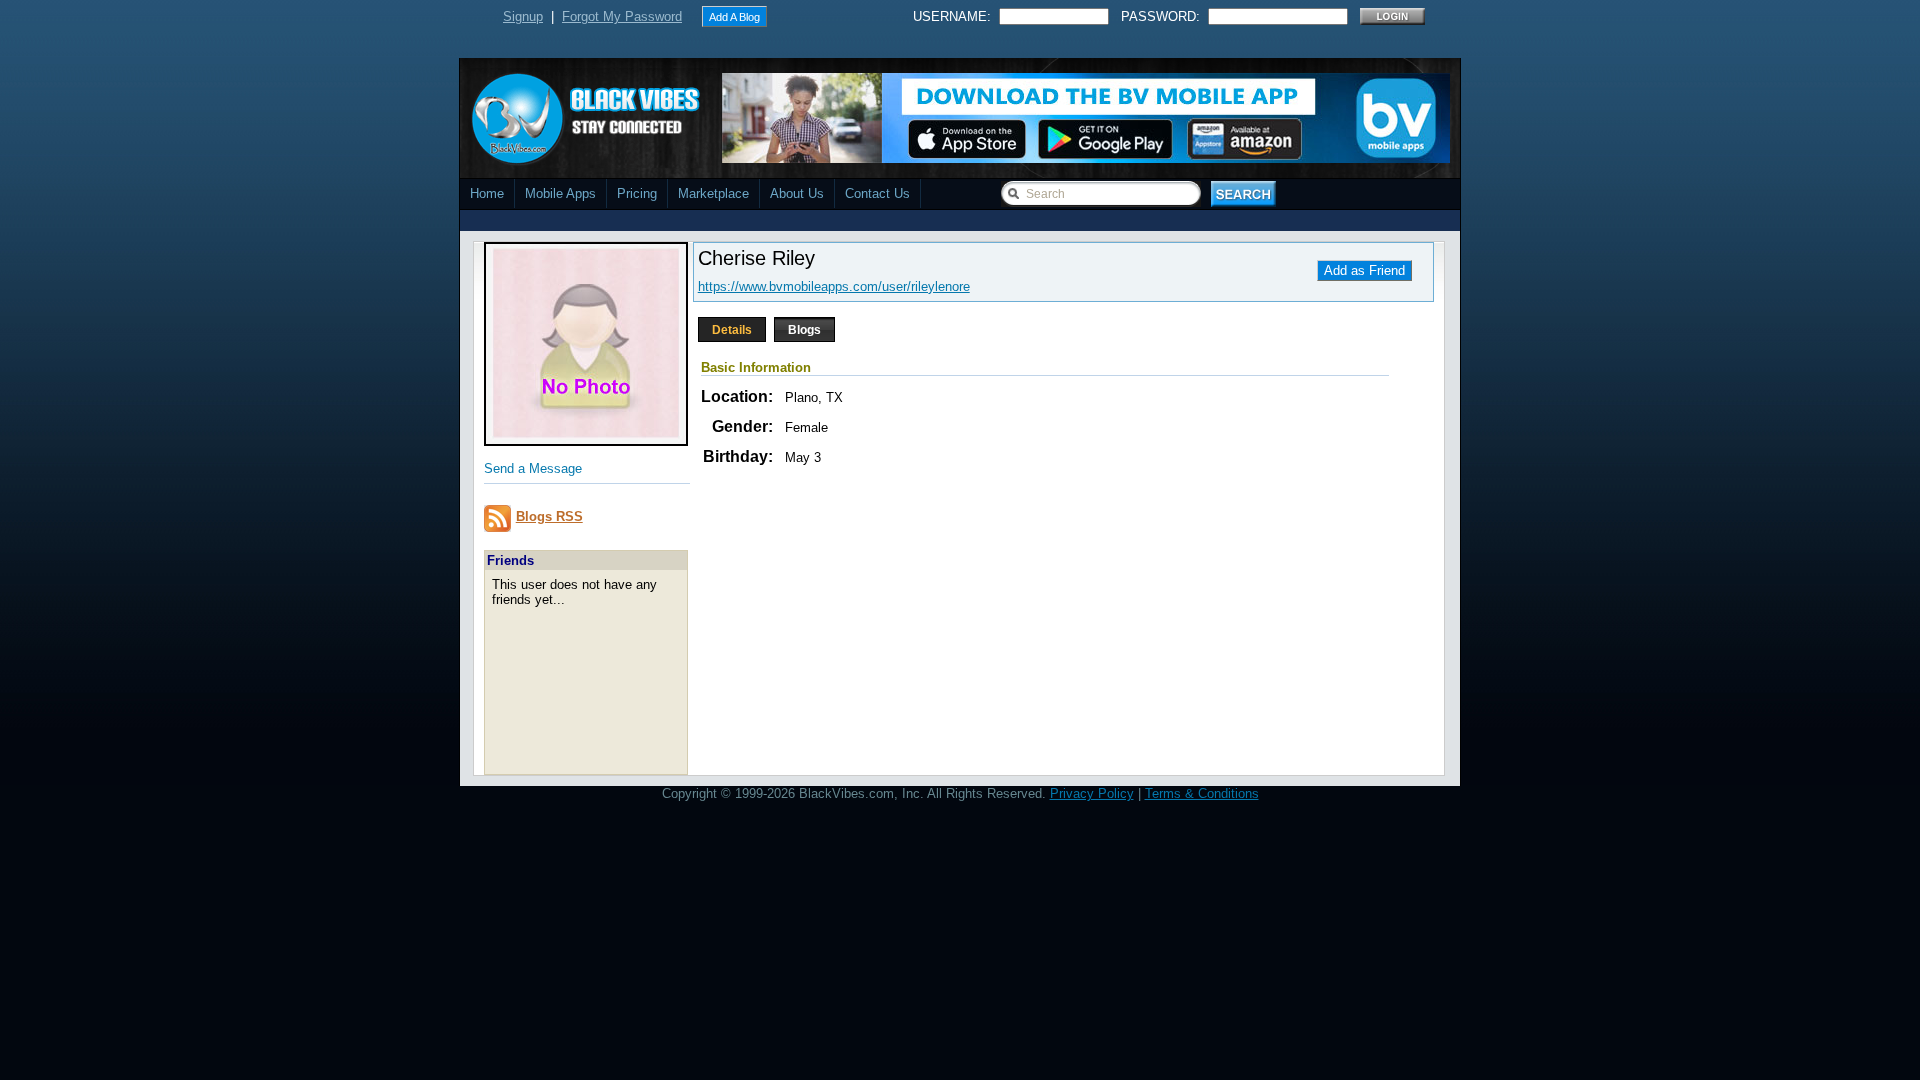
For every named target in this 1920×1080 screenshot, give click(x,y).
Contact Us (877, 193)
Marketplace (713, 193)
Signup (523, 16)
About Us (797, 193)
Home (487, 193)
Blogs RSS (549, 516)
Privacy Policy (1092, 793)
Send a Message (533, 468)
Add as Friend (1364, 270)
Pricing (637, 193)
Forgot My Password (622, 16)
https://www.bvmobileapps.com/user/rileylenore (834, 286)
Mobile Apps (560, 193)
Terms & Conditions (1202, 793)
